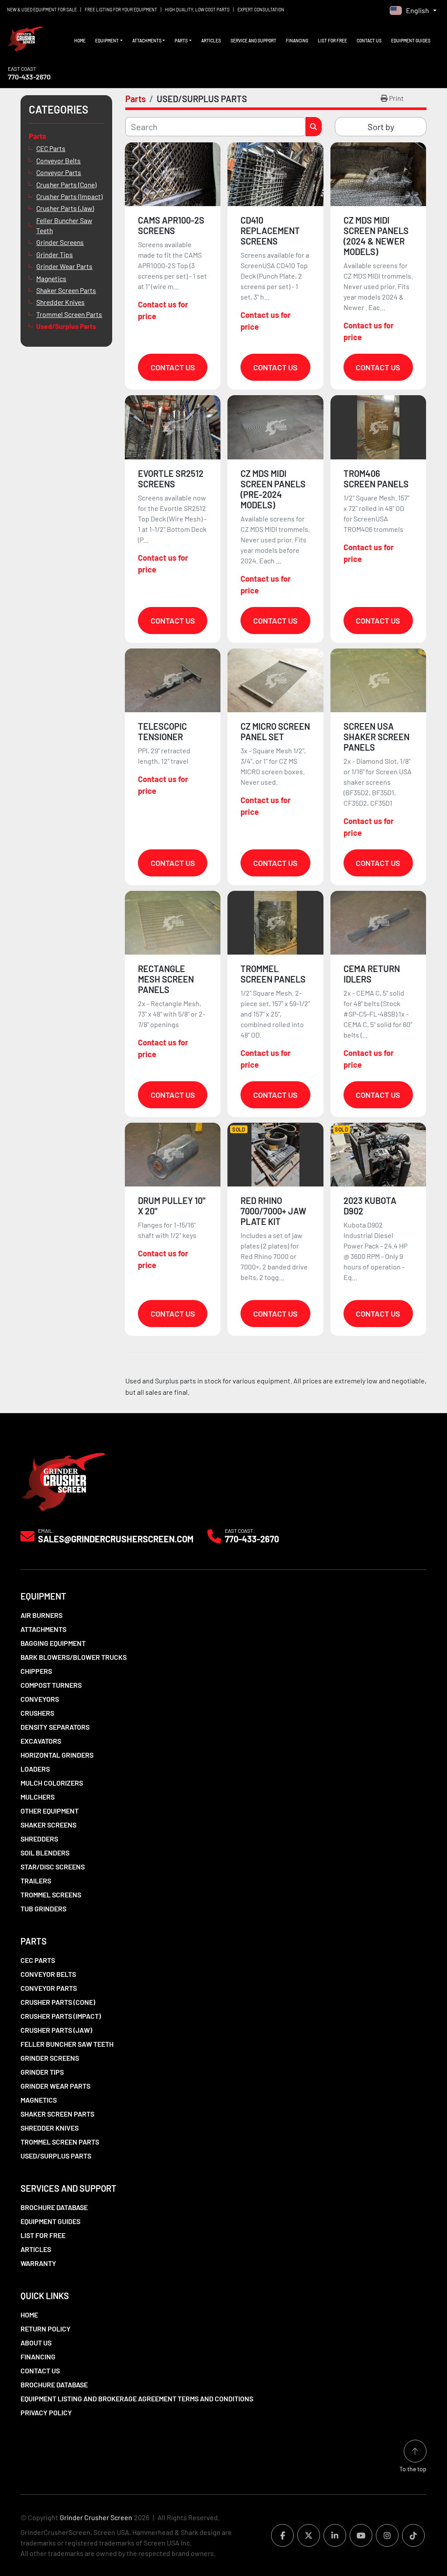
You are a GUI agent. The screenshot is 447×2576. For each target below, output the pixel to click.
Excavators (41, 1741)
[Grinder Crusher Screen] (63, 1480)
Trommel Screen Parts (69, 314)
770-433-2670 (29, 77)
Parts (181, 41)
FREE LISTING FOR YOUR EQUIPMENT (121, 10)
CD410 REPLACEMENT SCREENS (270, 231)
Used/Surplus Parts (66, 326)
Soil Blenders (45, 1853)
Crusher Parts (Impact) (69, 196)
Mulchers (38, 1797)
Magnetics (51, 278)
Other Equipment (50, 1811)
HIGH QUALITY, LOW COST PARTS (197, 10)
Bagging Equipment (53, 1643)
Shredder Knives (60, 302)
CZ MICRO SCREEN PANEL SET (275, 731)
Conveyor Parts (59, 172)
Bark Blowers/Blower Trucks (74, 1657)
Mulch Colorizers (52, 1783)
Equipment (107, 41)
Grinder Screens (60, 242)
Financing (297, 41)
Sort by (381, 127)
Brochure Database (54, 2207)
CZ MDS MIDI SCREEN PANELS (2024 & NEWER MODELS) (376, 236)
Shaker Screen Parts (66, 290)
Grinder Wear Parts (64, 266)
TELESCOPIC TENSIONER (162, 731)
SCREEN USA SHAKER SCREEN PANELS (377, 737)
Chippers (36, 1671)
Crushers (37, 1713)
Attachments (147, 41)
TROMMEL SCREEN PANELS (273, 974)
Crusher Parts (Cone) (66, 184)
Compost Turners (51, 1685)
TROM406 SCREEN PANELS (376, 479)
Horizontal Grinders (57, 1755)
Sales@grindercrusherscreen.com (116, 1539)
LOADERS (35, 1769)
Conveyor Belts (58, 160)
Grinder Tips (55, 254)
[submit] (314, 127)
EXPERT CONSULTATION (261, 10)
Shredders (39, 1839)
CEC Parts (51, 148)
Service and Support (253, 41)
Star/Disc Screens (53, 1867)
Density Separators (55, 1727)
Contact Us (369, 41)
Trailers (36, 1881)
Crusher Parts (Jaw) (65, 208)
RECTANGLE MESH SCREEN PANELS (166, 979)
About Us (36, 2343)
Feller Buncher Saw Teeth (64, 225)
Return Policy (46, 2329)
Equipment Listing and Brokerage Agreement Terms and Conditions (137, 2398)
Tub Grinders (43, 1909)
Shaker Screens (48, 1825)
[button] (109, 41)
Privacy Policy (46, 2412)
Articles (211, 41)
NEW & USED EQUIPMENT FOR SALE (42, 10)
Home (80, 41)
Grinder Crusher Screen (96, 2517)
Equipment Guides (411, 41)
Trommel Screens (51, 1895)
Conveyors (40, 1699)
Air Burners (41, 1615)
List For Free (332, 41)
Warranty (38, 2263)
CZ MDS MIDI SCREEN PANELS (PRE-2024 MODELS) (273, 489)
